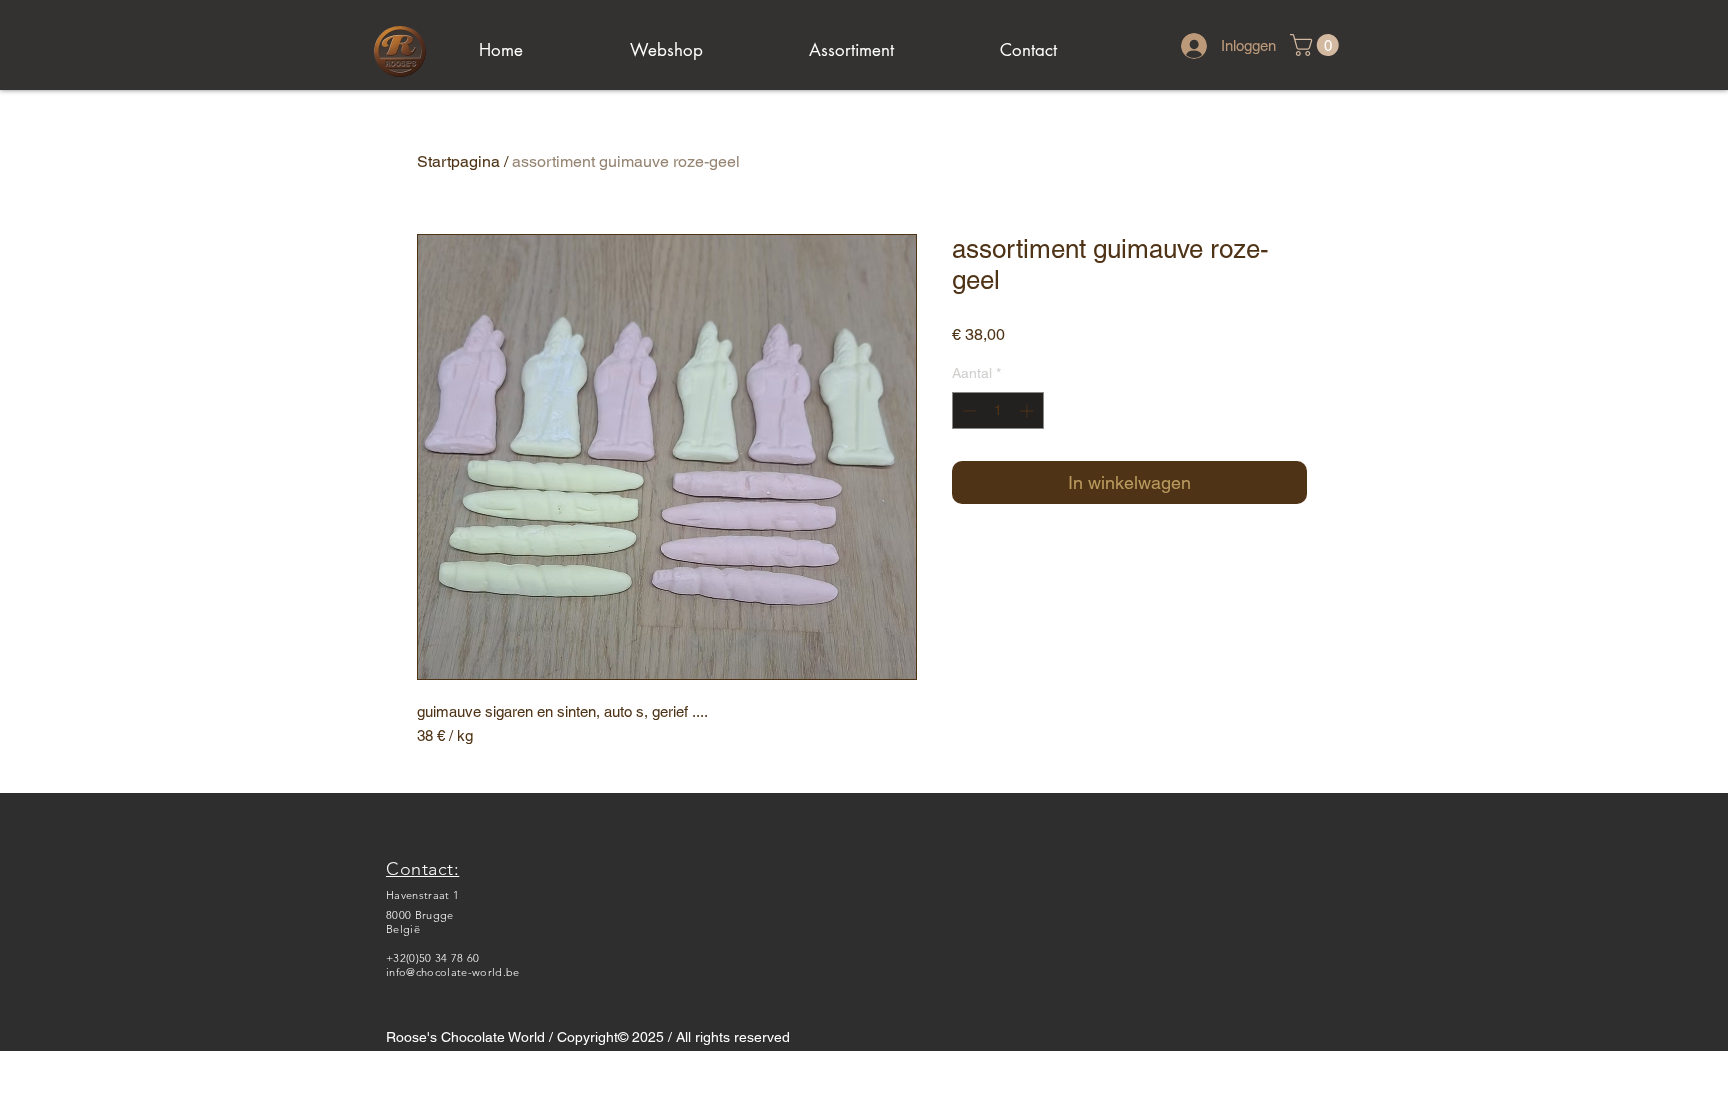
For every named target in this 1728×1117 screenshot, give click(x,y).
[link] (1317, 45)
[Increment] (1028, 410)
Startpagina (458, 161)
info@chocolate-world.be (453, 972)
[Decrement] (967, 410)
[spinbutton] (998, 410)
